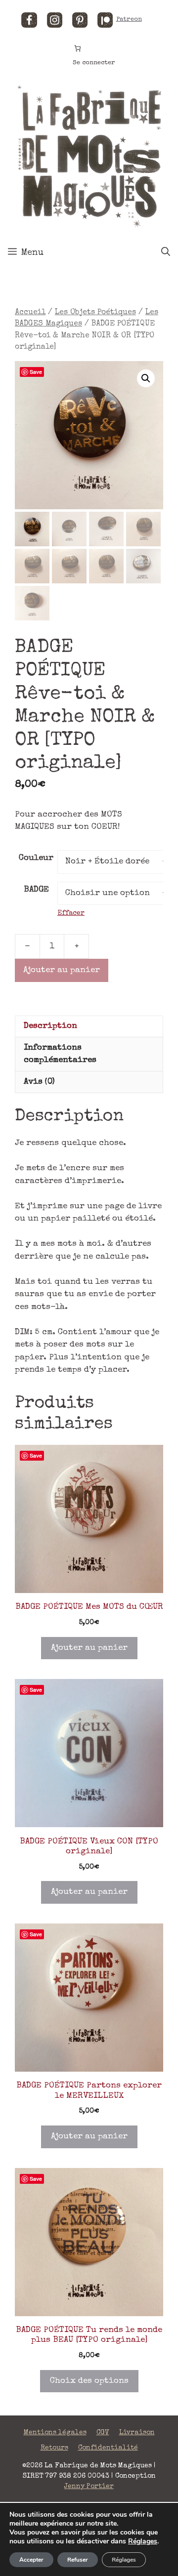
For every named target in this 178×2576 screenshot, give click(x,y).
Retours (54, 2448)
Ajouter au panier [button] (89, 1648)
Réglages (143, 2541)
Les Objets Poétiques (95, 313)
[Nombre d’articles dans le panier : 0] (78, 48)
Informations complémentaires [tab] (60, 1054)
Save (36, 372)
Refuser (78, 2560)
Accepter (31, 2560)
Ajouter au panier (62, 970)
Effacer (71, 913)
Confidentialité (108, 2448)
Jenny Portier (89, 2487)
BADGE (36, 890)
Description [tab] (50, 1026)
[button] (146, 378)
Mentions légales (55, 2433)
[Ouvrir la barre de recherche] (166, 253)
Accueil (30, 313)
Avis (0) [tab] (39, 1082)
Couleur (36, 858)
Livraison (137, 2433)
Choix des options (89, 2381)
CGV (103, 2433)
